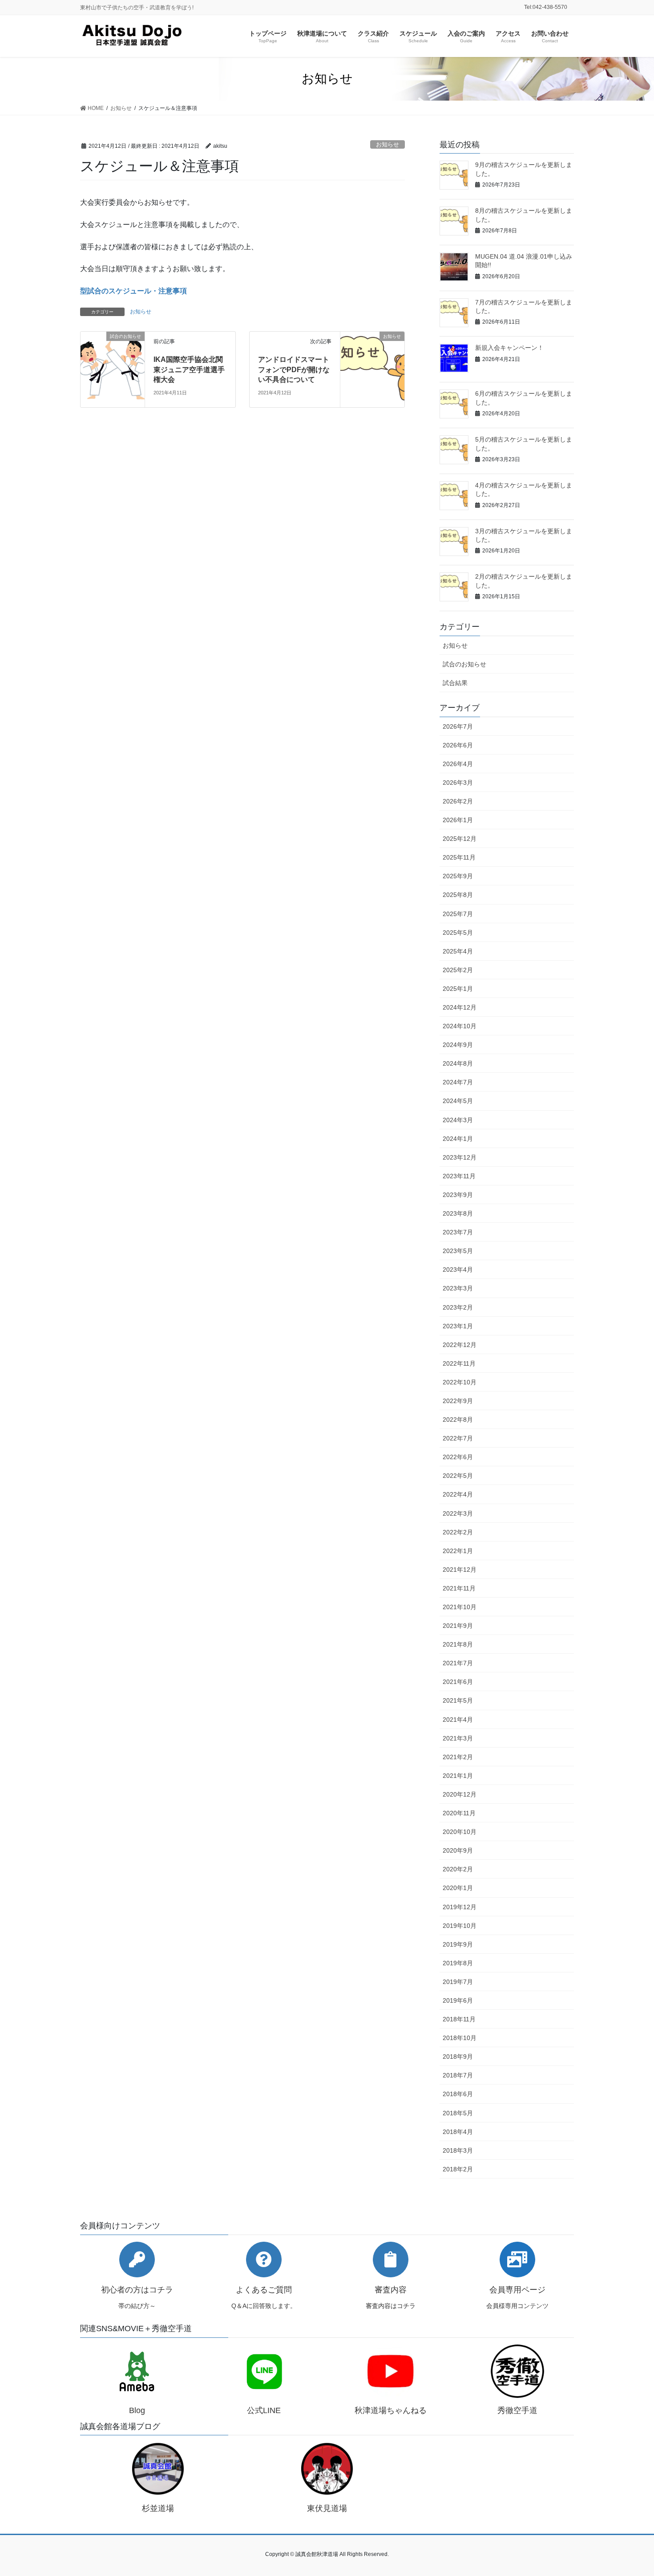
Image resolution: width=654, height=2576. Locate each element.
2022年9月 (458, 1401)
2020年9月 (458, 1850)
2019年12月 (460, 1907)
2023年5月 (458, 1251)
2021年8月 (458, 1644)
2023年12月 (460, 1157)
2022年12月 (460, 1345)
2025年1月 (458, 989)
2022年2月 (458, 1532)
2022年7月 (458, 1438)
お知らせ (388, 144)
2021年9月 (458, 1626)
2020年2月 (458, 1869)
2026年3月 (458, 783)
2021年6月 (458, 1682)
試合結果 (455, 683)
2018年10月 (460, 2038)
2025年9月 (458, 876)
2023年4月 (458, 1270)
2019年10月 (460, 1926)
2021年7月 (458, 1663)
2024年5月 (458, 1101)
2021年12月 (460, 1570)
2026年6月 (458, 745)
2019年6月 (458, 2000)
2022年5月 (458, 1476)
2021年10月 (460, 1607)
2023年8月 (458, 1213)
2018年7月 (458, 2075)
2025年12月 (460, 839)
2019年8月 (458, 1963)
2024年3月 (458, 1120)
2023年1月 (458, 1326)
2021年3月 (458, 1738)
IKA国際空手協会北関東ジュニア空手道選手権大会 (189, 369)
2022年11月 (459, 1363)
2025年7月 (458, 914)
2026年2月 (458, 801)
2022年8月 (458, 1420)
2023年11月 (459, 1176)
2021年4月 (458, 1720)
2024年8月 (458, 1063)
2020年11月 (459, 1813)
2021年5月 (458, 1700)
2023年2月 (458, 1307)
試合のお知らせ (464, 664)
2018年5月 (458, 2113)
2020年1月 (458, 1888)
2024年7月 (458, 1082)
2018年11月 (459, 2019)
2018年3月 (458, 2150)
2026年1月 (458, 820)
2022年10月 (460, 1382)
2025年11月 (459, 857)
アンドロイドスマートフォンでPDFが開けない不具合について (294, 369)
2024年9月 (458, 1045)
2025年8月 (458, 895)
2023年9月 (458, 1195)
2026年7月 (458, 726)
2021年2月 (458, 1757)
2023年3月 (458, 1288)
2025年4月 (458, 951)
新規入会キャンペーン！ (509, 348)
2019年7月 (458, 1982)
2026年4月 (458, 764)
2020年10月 (460, 1832)
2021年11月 (459, 1588)
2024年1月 (458, 1139)
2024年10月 (460, 1026)
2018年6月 (458, 2094)
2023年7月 (458, 1232)
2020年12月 (460, 1794)
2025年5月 (458, 933)
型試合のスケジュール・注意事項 (133, 291)
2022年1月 (458, 1551)
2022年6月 (458, 1457)
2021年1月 (458, 1776)
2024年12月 (460, 1007)
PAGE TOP (631, 2491)
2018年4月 (458, 2132)
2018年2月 (458, 2169)
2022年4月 (458, 1494)
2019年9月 (458, 1944)
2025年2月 (458, 970)
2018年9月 (458, 2057)
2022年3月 (458, 1513)
